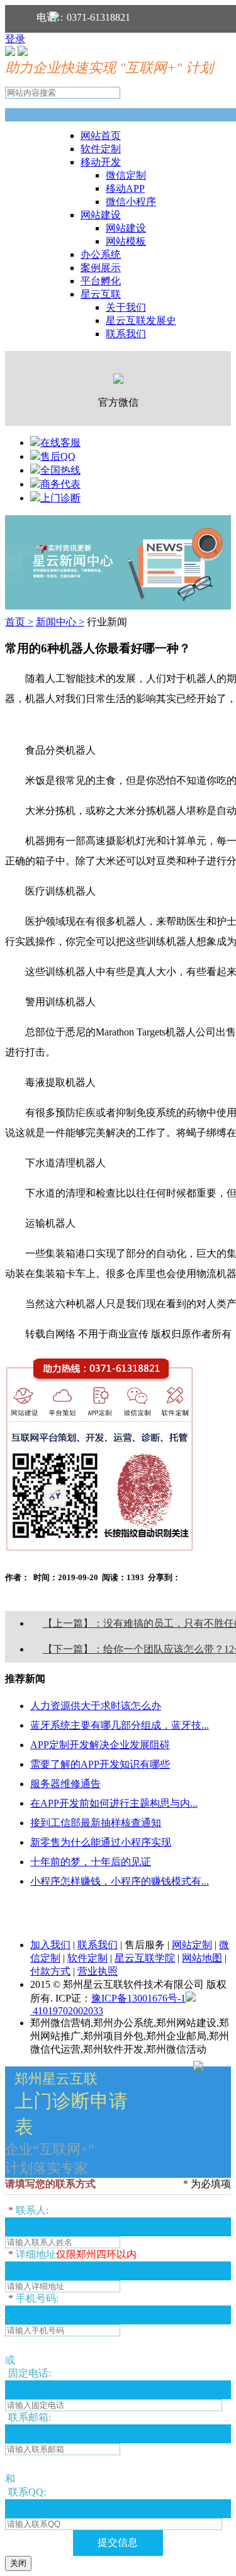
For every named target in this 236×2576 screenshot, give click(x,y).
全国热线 (60, 470)
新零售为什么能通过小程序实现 (101, 1842)
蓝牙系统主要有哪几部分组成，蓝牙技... (120, 1725)
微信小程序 (131, 202)
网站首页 (101, 136)
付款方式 (50, 1971)
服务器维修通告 (65, 1784)
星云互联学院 (145, 1958)
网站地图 (202, 1958)
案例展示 (101, 268)
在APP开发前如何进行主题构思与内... (114, 1803)
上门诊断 (60, 498)
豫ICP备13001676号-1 (138, 1998)
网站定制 (192, 1945)
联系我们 (126, 334)
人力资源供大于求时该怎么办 (96, 1706)
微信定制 (126, 175)
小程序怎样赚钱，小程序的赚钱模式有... (120, 1881)
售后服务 (145, 1945)
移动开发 (101, 162)
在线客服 (60, 443)
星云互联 (101, 294)
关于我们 (126, 307)
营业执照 (98, 1971)
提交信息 (118, 2542)
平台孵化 (101, 281)
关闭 (18, 2563)
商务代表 (60, 484)
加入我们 (50, 1945)
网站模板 (126, 241)
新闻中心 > (60, 622)
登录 (15, 39)
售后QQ (58, 456)
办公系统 (101, 254)
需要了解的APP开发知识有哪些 (100, 1764)
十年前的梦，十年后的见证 (91, 1862)
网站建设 (101, 215)
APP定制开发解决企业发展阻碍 (100, 1745)
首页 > (19, 622)
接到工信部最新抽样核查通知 (96, 1823)
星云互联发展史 (141, 321)
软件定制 (101, 149)
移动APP (125, 188)
